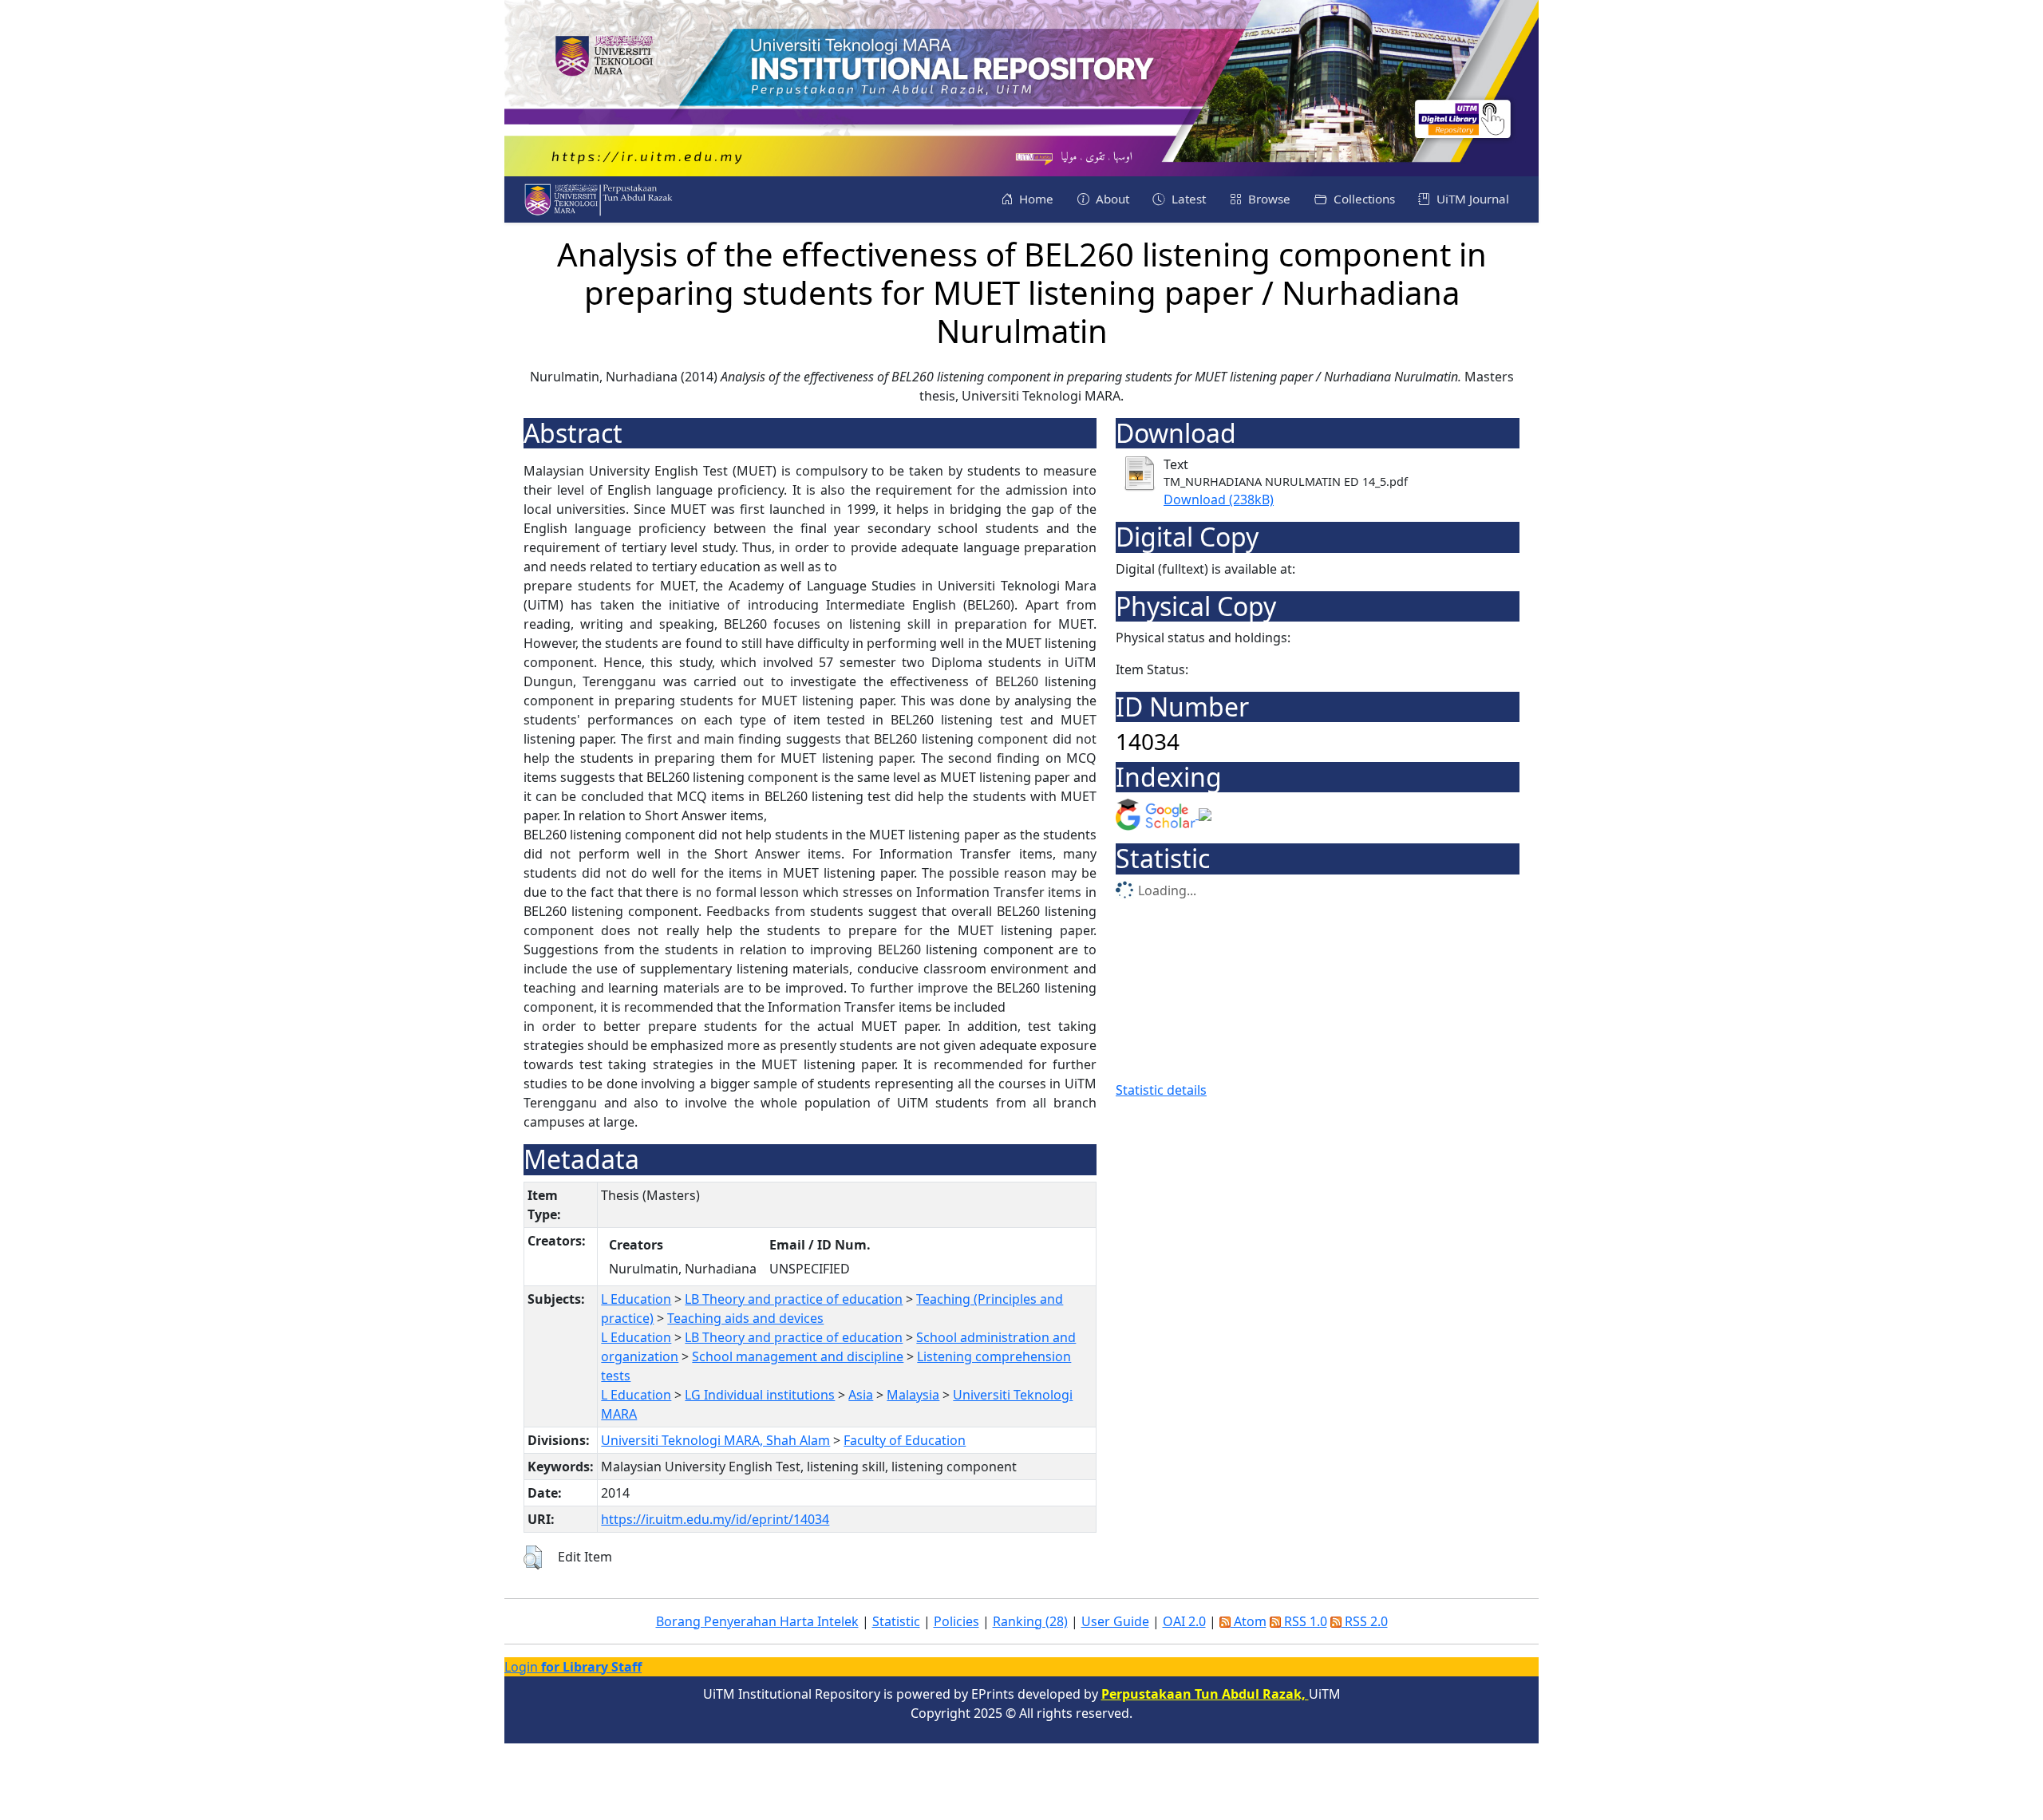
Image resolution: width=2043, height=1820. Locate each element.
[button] (533, 1557)
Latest (1187, 199)
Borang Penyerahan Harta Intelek (757, 1621)
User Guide (1115, 1621)
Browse (1268, 199)
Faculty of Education (905, 1440)
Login (573, 1667)
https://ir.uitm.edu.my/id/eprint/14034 (715, 1519)
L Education (636, 1299)
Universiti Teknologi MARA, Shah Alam (715, 1440)
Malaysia (913, 1395)
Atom (1249, 1621)
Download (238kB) (1219, 499)
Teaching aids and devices (745, 1318)
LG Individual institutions (760, 1395)
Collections (1363, 199)
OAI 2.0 (1184, 1621)
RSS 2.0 (1365, 1621)
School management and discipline (798, 1356)
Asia (861, 1395)
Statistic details (1161, 1090)
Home (1035, 199)
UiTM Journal (1471, 199)
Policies (956, 1621)
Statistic (896, 1621)
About (1111, 199)
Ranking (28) (1030, 1621)
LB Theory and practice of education (794, 1299)
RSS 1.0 (1304, 1621)
